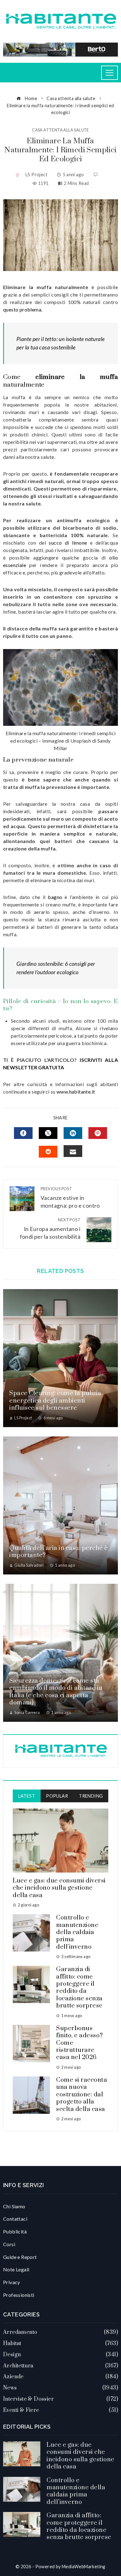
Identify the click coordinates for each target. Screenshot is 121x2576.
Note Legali (16, 2269)
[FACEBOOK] (23, 1133)
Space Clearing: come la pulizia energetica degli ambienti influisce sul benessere (55, 1401)
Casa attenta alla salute (60, 130)
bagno (55, 897)
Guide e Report (20, 2257)
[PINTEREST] (98, 1133)
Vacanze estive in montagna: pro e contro (70, 1198)
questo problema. (23, 309)
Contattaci (15, 2219)
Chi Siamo (14, 2206)
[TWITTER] (48, 1133)
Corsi (9, 2244)
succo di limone (68, 543)
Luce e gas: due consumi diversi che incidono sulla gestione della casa (59, 1888)
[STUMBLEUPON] (48, 1152)
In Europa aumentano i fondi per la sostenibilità (50, 1229)
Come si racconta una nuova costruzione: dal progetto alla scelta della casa (82, 2095)
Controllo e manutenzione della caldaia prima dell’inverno (77, 1932)
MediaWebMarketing (84, 2567)
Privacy (12, 2282)
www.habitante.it (76, 1092)
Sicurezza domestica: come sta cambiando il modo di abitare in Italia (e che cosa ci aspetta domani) (56, 1692)
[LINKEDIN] (73, 1133)
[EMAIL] (73, 1151)
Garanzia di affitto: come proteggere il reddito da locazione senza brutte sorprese (79, 1988)
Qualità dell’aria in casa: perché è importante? (59, 1552)
